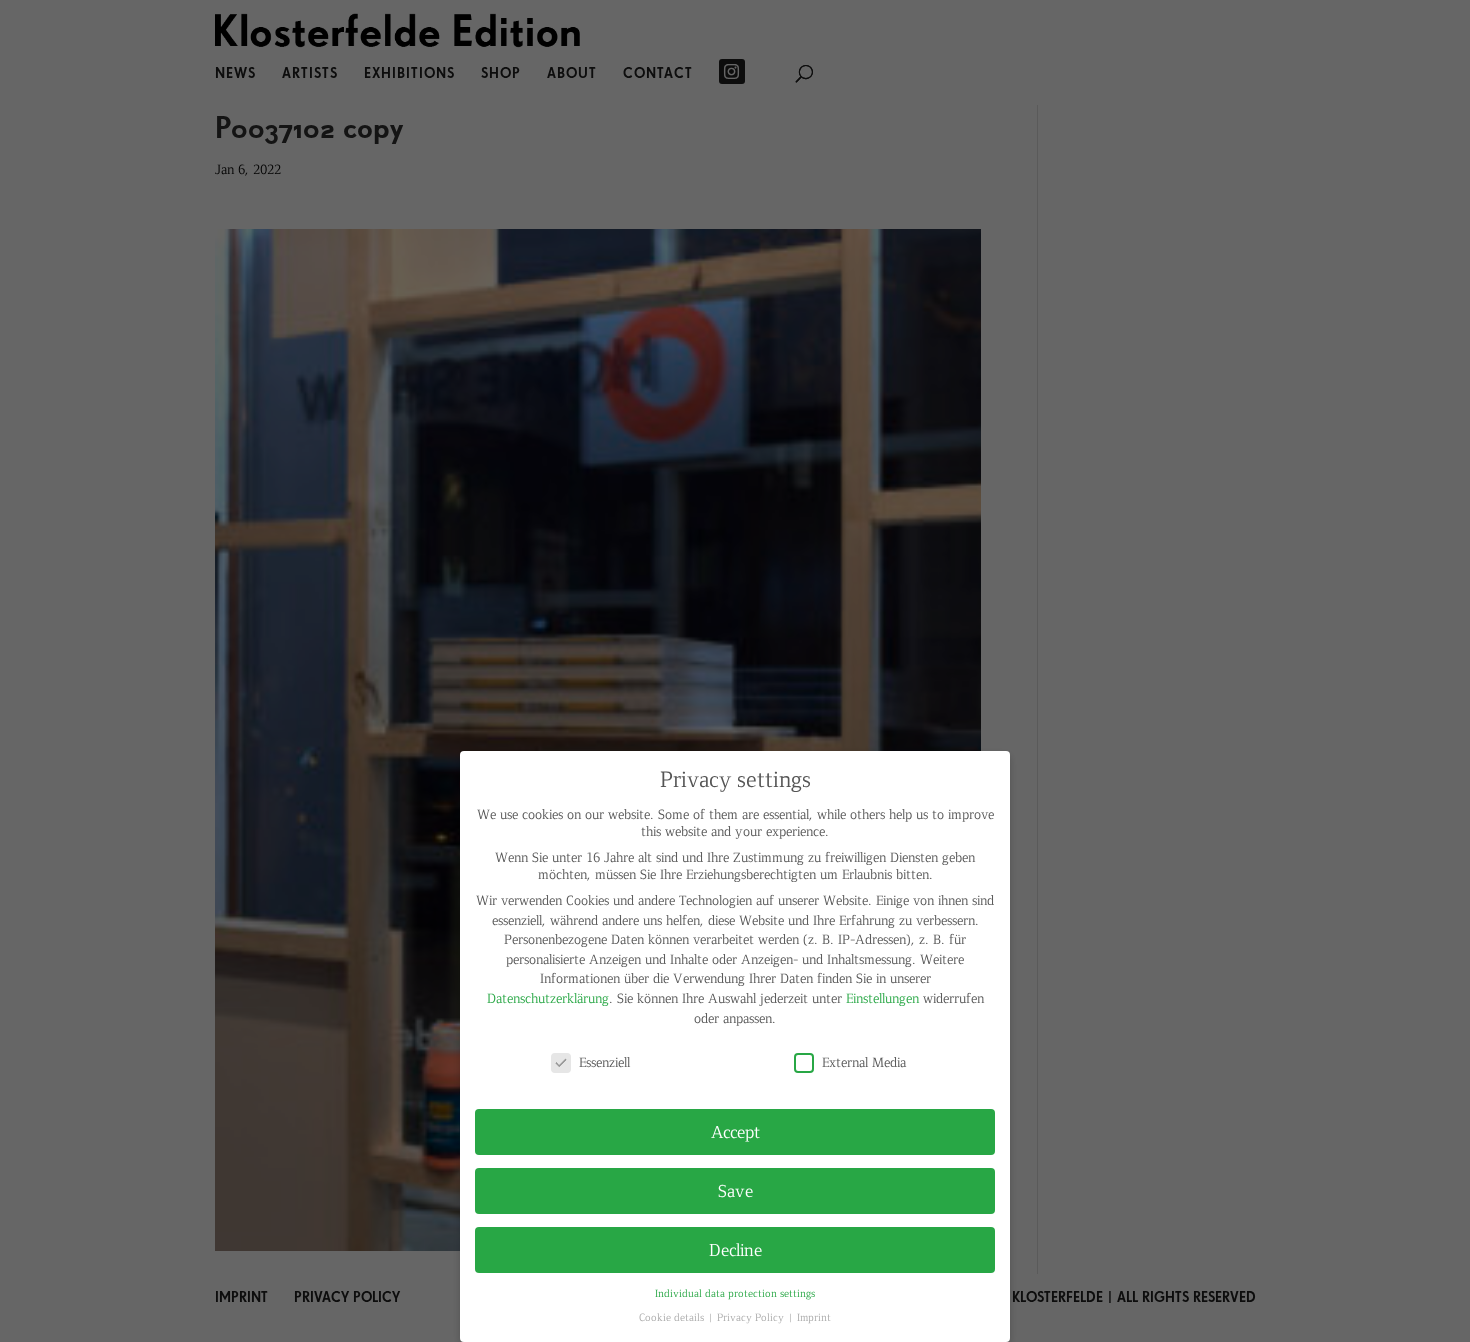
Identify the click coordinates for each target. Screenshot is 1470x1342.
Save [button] (735, 1190)
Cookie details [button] (673, 1316)
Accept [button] (735, 1131)
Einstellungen (882, 997)
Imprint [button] (814, 1316)
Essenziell (604, 1061)
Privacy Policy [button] (752, 1316)
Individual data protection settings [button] (735, 1292)
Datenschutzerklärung (548, 997)
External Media (864, 1061)
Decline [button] (735, 1249)
